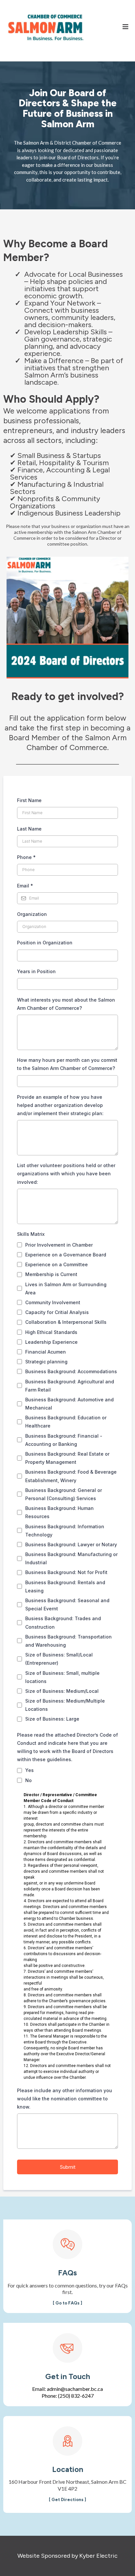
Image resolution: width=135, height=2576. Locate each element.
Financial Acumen (46, 1352)
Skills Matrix (31, 1234)
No (29, 1780)
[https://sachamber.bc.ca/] (46, 27)
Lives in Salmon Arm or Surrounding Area (66, 1288)
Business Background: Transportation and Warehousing (68, 1641)
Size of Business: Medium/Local (62, 1691)
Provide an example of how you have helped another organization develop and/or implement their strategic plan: (60, 1105)
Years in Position (36, 971)
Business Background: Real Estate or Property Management (67, 1458)
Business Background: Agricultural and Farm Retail (70, 1386)
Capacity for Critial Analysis (57, 1312)
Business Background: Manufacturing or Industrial (71, 1558)
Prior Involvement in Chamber (59, 1245)
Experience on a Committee (57, 1264)
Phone (26, 857)
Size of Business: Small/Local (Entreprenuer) (59, 1659)
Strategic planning (46, 1362)
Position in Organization (45, 943)
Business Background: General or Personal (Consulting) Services (64, 1494)
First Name (29, 800)
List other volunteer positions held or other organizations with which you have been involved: (66, 1174)
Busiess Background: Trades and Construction (63, 1622)
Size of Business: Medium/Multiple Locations (65, 1705)
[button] (125, 27)
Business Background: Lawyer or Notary (71, 1544)
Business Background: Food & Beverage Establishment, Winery (71, 1476)
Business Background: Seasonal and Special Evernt (67, 1604)
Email (25, 886)
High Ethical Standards (51, 1332)
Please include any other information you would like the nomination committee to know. (65, 2099)
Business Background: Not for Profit (66, 1572)
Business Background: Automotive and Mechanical (69, 1404)
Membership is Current (51, 1274)
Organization (32, 914)
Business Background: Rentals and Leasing (65, 1586)
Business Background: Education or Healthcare (66, 1422)
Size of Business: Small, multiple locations (62, 1677)
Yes (29, 1770)
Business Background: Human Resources (59, 1512)
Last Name (29, 829)
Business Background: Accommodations (71, 1371)
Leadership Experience (51, 1342)
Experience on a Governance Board (66, 1255)
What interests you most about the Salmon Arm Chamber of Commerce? (66, 1004)
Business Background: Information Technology (65, 1531)
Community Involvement (53, 1302)
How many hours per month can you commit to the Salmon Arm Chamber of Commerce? (67, 1064)
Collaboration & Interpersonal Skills (66, 1322)
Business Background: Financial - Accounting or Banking (64, 1440)
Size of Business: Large (52, 1719)
